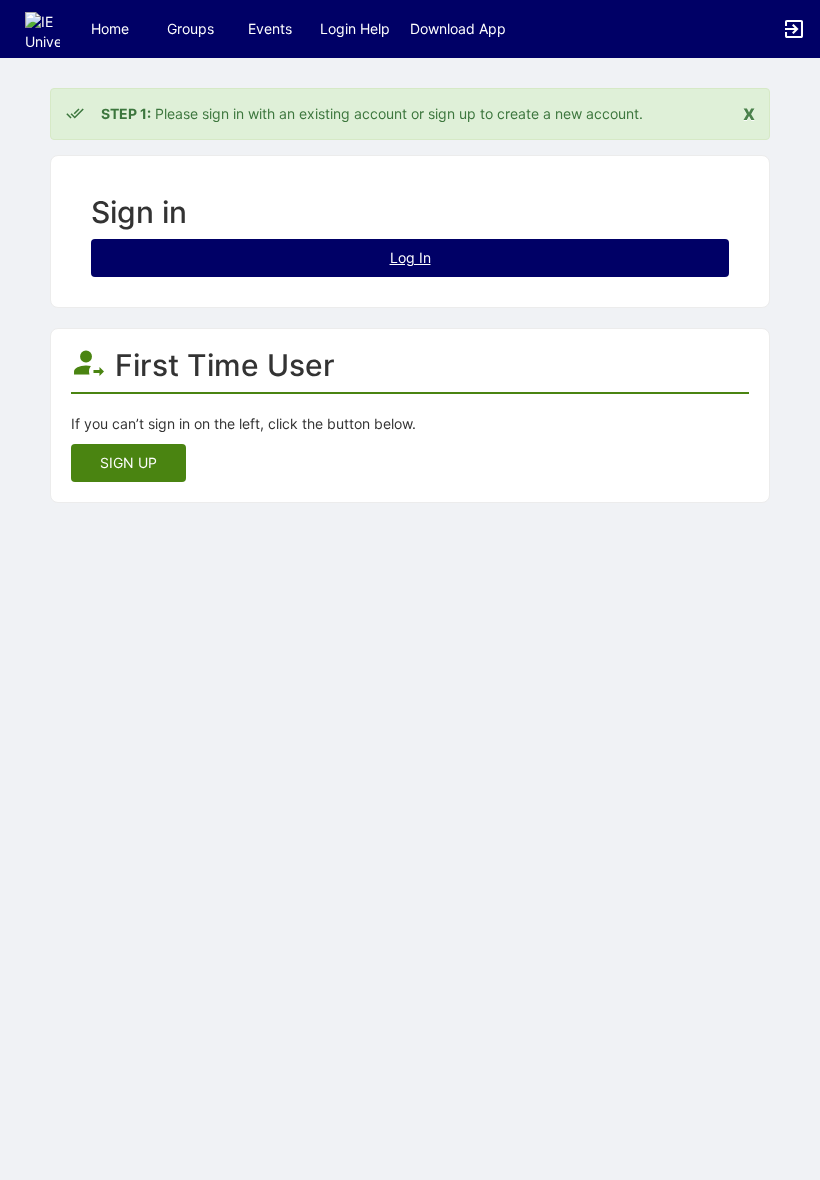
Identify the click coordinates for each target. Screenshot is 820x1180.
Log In (410, 257)
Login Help (355, 28)
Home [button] (110, 28)
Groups (190, 28)
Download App (458, 28)
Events (270, 28)
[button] (42, 27)
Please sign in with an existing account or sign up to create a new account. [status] (372, 113)
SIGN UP (128, 462)
